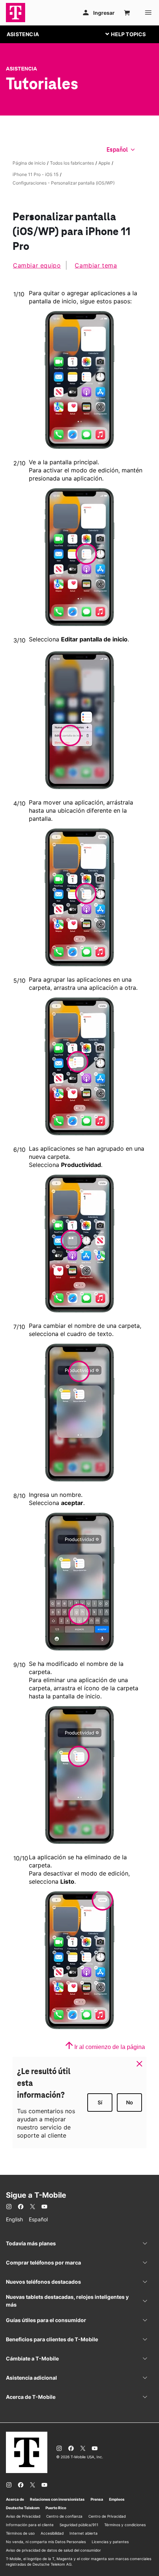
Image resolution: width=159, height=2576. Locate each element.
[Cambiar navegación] (131, 34)
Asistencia (21, 69)
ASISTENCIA (23, 34)
